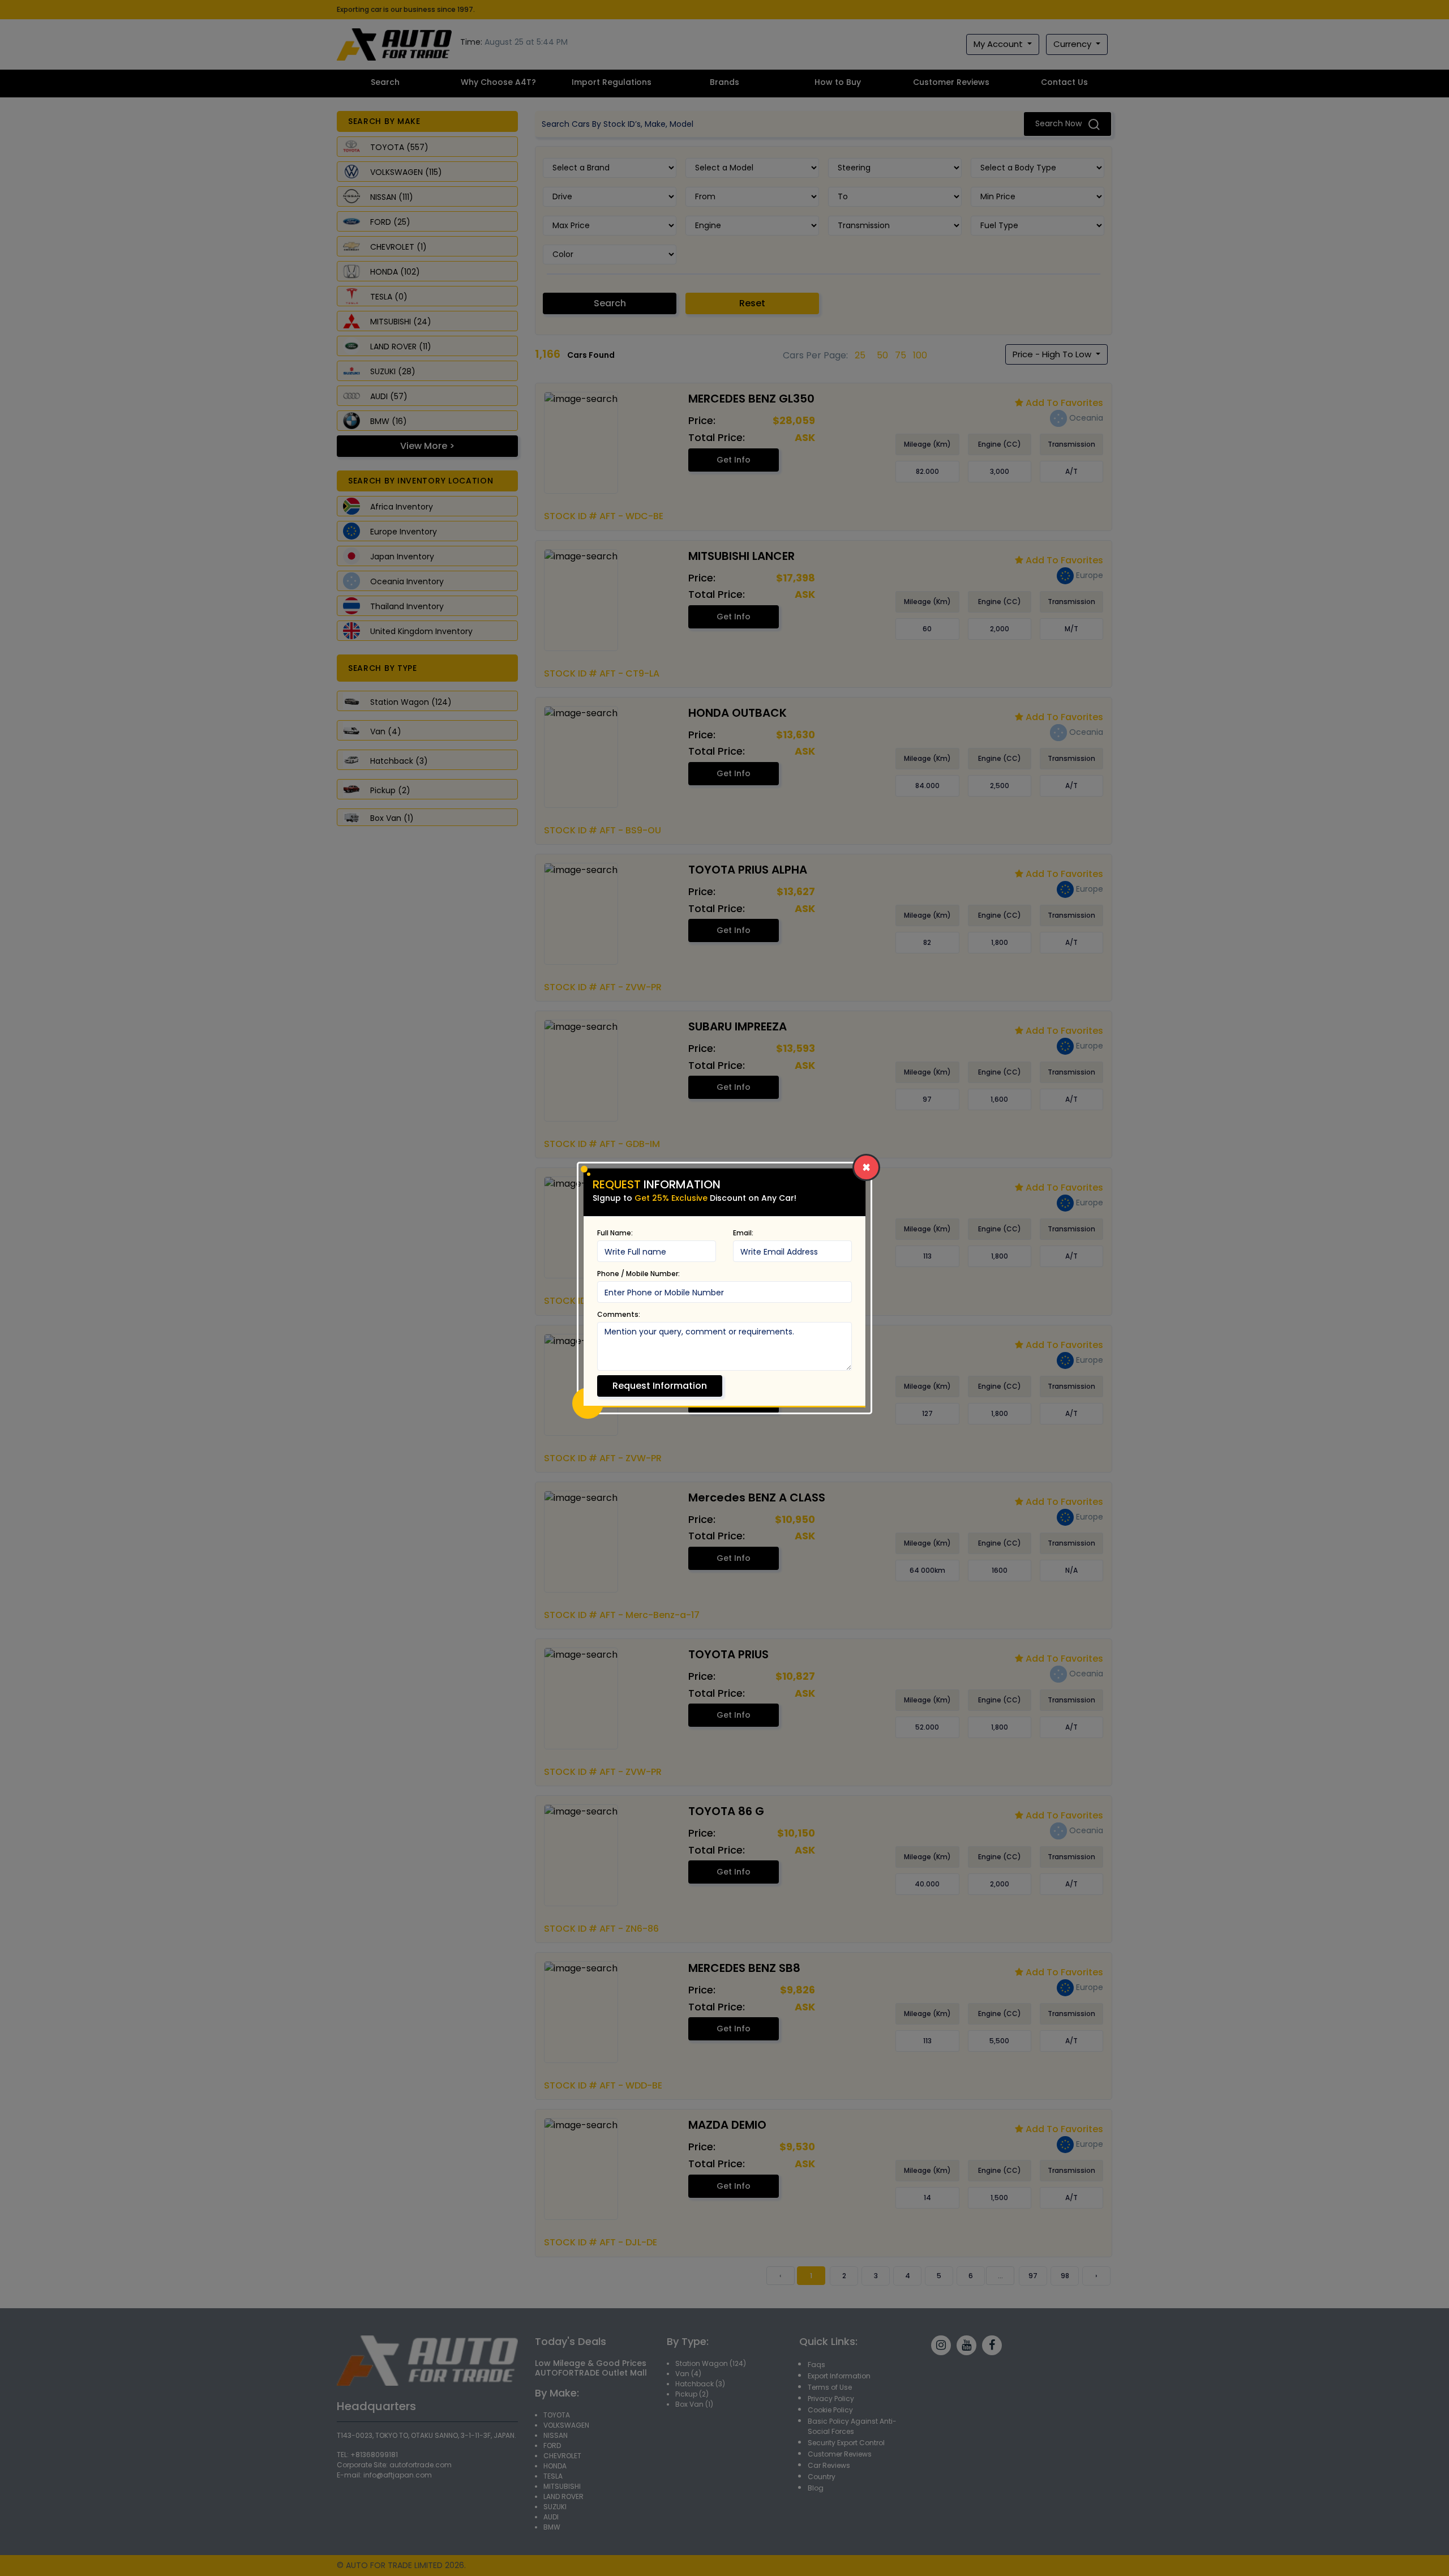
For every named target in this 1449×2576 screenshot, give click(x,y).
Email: (743, 1233)
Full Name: (615, 1233)
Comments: (619, 1314)
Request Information (660, 1386)
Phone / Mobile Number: (638, 1274)
